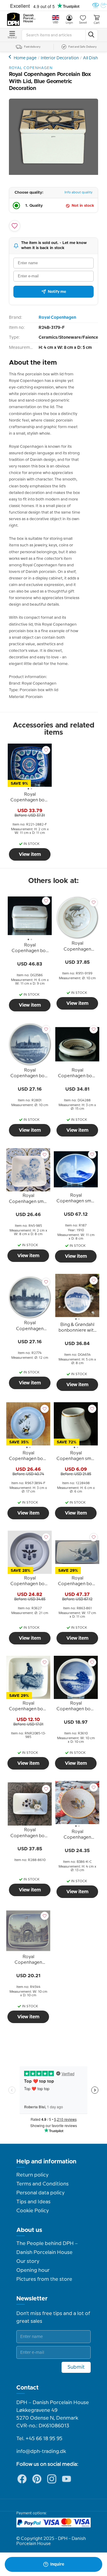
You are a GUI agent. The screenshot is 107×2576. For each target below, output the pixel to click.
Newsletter (32, 2299)
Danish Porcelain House (30, 18)
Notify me (57, 292)
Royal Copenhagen (57, 318)
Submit (76, 2367)
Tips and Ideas (33, 2202)
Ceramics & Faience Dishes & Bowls (11, 57)
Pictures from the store (44, 2279)
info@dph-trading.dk (41, 2451)
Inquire (57, 2564)
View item (30, 854)
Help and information (46, 2162)
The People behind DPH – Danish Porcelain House (47, 2248)
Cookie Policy (33, 2211)
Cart (97, 23)
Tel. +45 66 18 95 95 (39, 2439)
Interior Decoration (60, 58)
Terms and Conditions (43, 2184)
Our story (28, 2261)
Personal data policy (40, 2193)
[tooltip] (30, 798)
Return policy (32, 2175)
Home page (25, 58)
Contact (27, 2388)
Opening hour (33, 2270)
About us (29, 2230)
